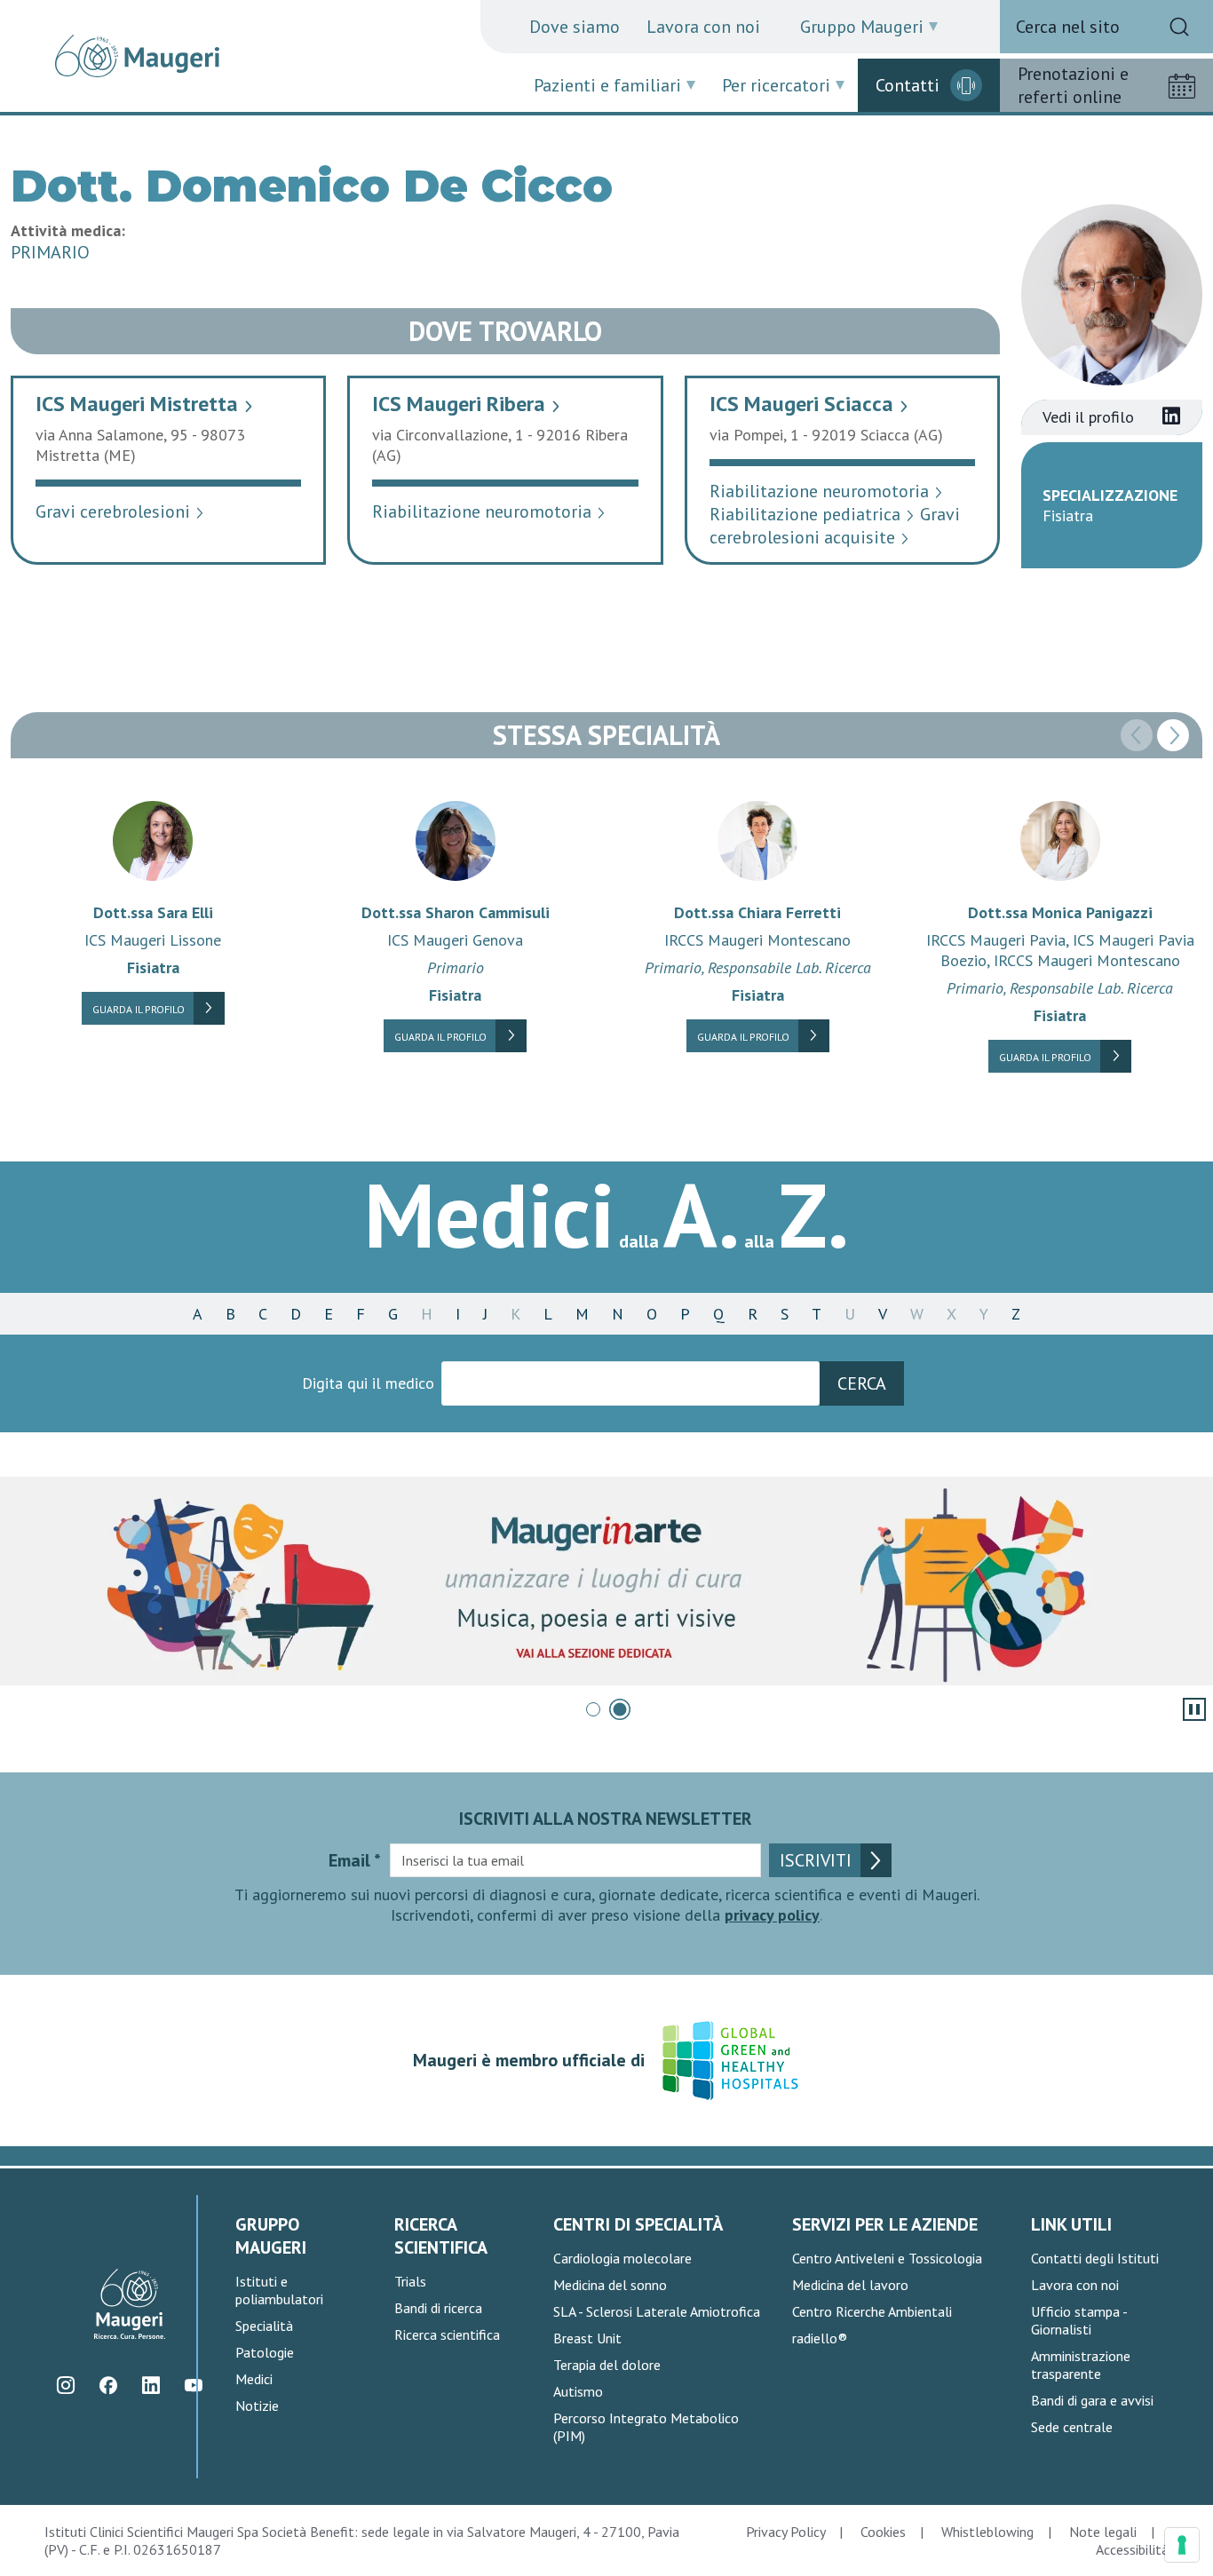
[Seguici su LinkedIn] (151, 2385)
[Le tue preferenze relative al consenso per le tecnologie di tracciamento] (1182, 2545)
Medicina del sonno (610, 2285)
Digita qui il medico (368, 1383)
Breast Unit (587, 2338)
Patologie (265, 2352)
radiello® (820, 2338)
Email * (355, 1860)
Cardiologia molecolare (622, 2258)
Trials (410, 2281)
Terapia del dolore (607, 2365)
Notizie (257, 2406)
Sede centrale (1072, 2427)
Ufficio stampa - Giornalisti (1079, 2320)
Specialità (264, 2326)
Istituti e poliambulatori (279, 2290)
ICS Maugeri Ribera (467, 404)
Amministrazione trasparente (1081, 2365)
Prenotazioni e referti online (1073, 85)
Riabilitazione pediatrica (813, 514)
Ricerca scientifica (447, 2334)
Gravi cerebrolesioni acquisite (835, 526)
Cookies (883, 2532)
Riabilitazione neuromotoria (489, 511)
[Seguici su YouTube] (193, 2385)
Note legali (1103, 2532)
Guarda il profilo (139, 1009)
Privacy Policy (785, 2532)
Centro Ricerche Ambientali (872, 2311)
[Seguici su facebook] (108, 2385)
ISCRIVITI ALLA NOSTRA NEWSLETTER (606, 1819)
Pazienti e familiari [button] (607, 85)
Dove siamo (575, 27)
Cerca (862, 1383)
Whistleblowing (987, 2532)
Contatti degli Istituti (1095, 2258)
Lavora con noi (703, 27)
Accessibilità (1132, 2549)
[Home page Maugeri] (137, 56)
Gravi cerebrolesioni (120, 511)
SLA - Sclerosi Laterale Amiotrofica (657, 2311)
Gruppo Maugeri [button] (862, 27)
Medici (254, 2379)
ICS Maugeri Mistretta (145, 404)
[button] (1173, 735)
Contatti (908, 85)
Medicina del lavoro (850, 2285)
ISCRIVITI (816, 1860)
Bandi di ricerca (438, 2308)
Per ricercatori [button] (776, 85)
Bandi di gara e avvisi (1092, 2400)
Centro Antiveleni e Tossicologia (887, 2258)
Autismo (578, 2391)
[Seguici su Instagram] (65, 2385)
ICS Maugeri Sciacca (809, 404)
